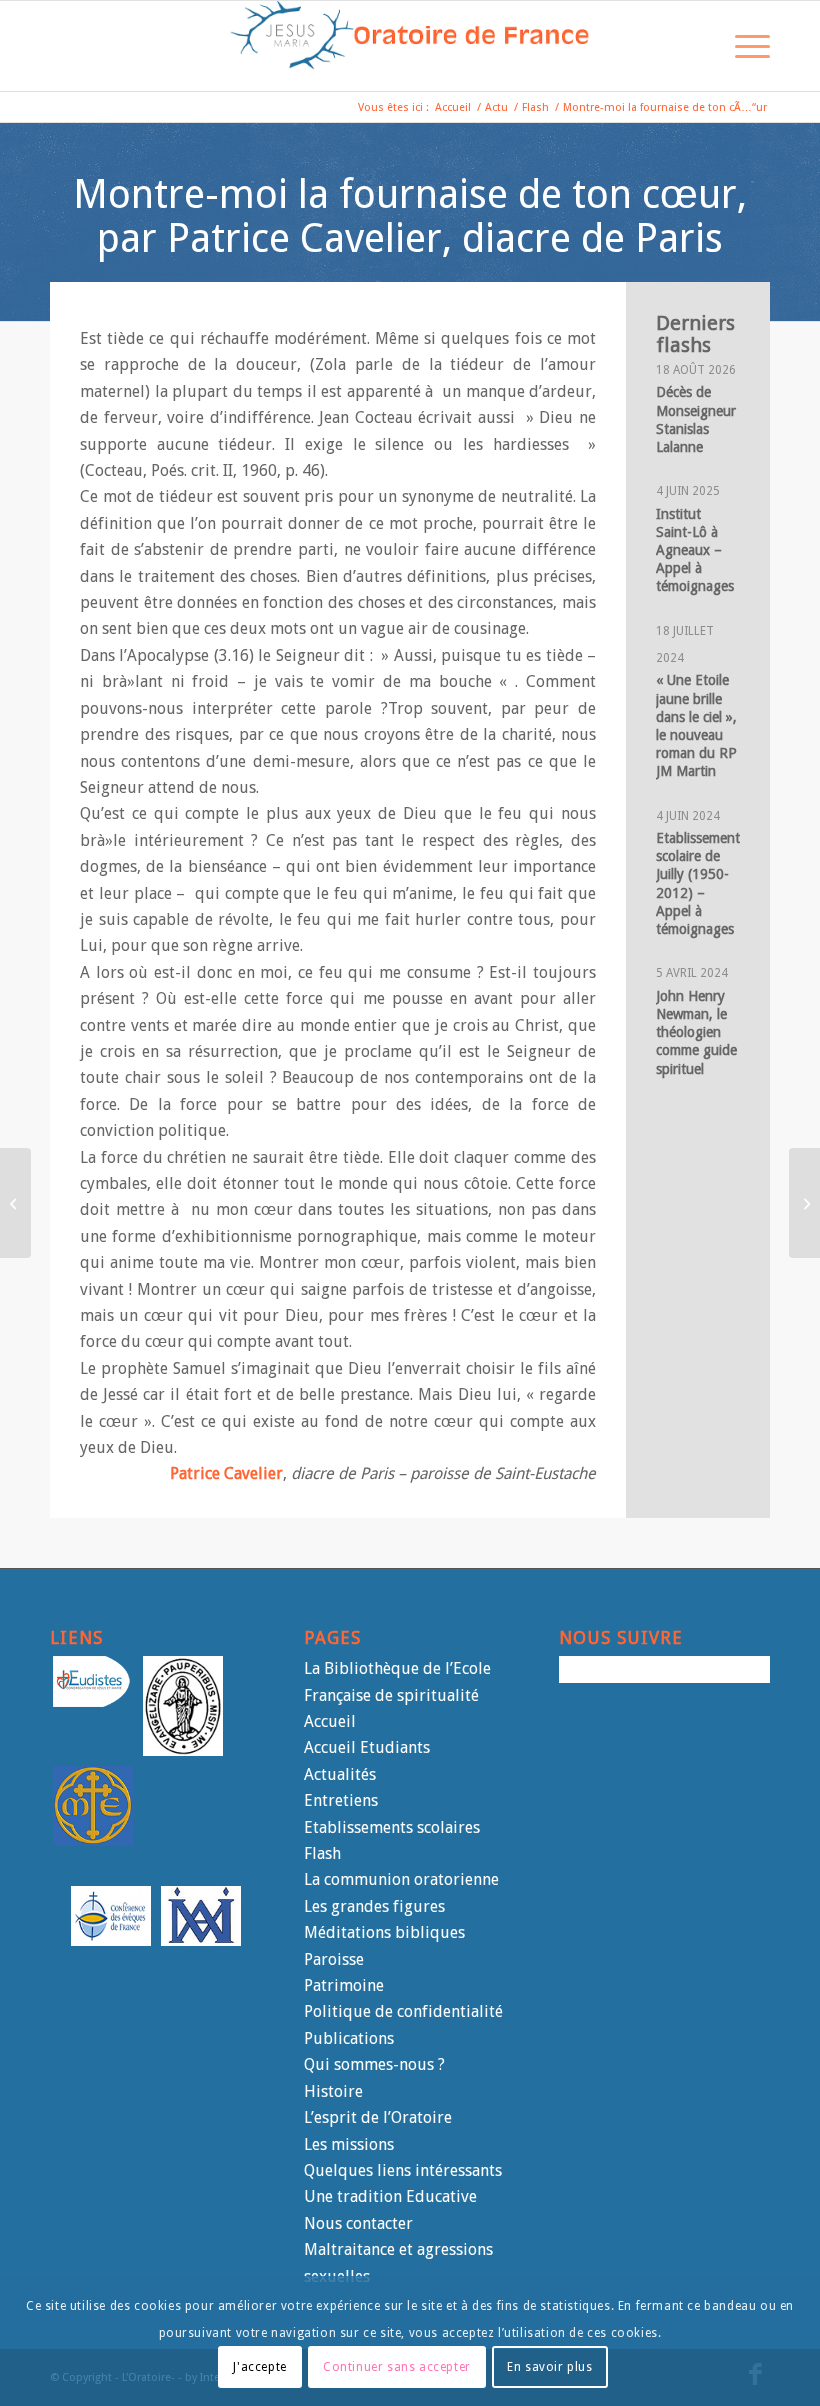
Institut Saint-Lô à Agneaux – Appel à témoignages (695, 550)
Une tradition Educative (390, 2196)
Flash (322, 1853)
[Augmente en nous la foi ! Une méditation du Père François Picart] (15, 1203)
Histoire (333, 2091)
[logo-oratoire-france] (410, 46)
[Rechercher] (695, 46)
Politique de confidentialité (403, 2011)
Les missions (349, 2144)
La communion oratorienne (401, 1879)
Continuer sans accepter (397, 2367)
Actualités (340, 1774)
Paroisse (334, 1959)
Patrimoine (344, 1985)
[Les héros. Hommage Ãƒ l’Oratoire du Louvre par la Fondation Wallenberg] (804, 1203)
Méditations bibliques (384, 1932)
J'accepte (259, 2367)
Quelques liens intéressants (403, 2170)
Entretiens (341, 1800)
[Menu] (742, 46)
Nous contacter (358, 2223)
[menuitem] (695, 46)
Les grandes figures (374, 1906)
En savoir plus (549, 2367)
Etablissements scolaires (392, 1827)
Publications (349, 2038)
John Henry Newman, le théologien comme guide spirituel (696, 1032)
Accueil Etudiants (367, 1747)
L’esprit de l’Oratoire (378, 2117)
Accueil (330, 1721)
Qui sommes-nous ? (374, 2064)
